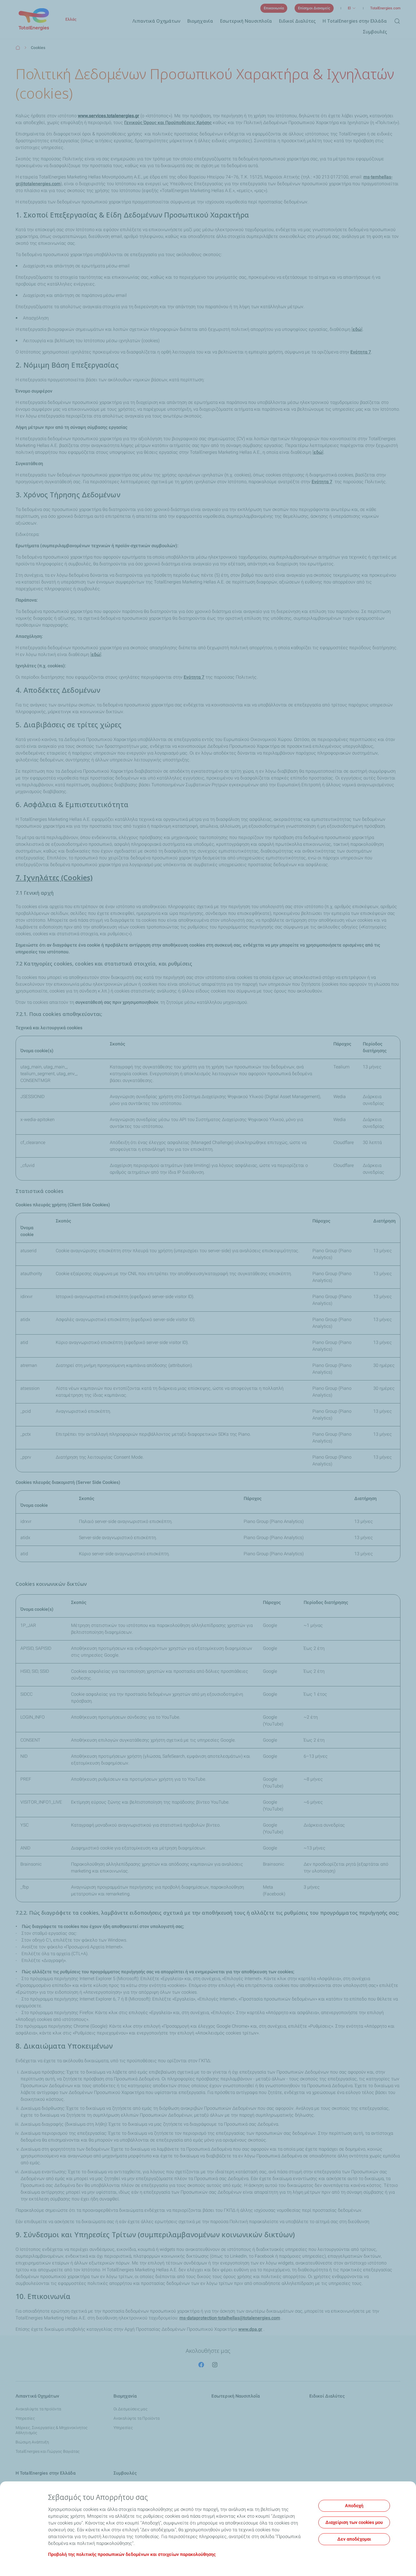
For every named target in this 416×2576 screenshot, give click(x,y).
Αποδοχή (354, 2506)
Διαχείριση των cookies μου (354, 2522)
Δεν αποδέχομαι (354, 2539)
